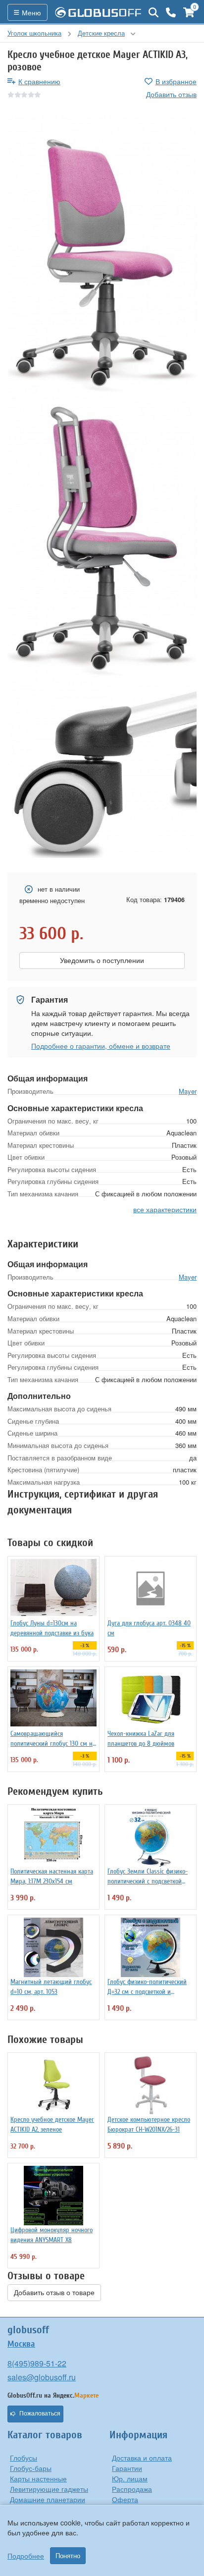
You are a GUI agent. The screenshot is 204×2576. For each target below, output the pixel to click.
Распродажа (132, 2489)
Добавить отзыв (171, 94)
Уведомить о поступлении (102, 961)
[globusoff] (98, 12)
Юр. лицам (130, 2478)
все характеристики (165, 1209)
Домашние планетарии (48, 2499)
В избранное (176, 81)
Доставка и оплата (142, 2458)
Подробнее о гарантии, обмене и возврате (101, 1046)
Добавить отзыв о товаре (54, 2293)
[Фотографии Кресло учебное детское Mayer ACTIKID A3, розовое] (102, 257)
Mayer (188, 1091)
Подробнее (26, 2556)
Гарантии (127, 2468)
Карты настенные (38, 2478)
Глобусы (24, 2458)
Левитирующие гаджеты (49, 2489)
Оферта (125, 2499)
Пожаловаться (40, 2414)
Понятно (68, 2556)
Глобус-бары (31, 2468)
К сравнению (39, 81)
